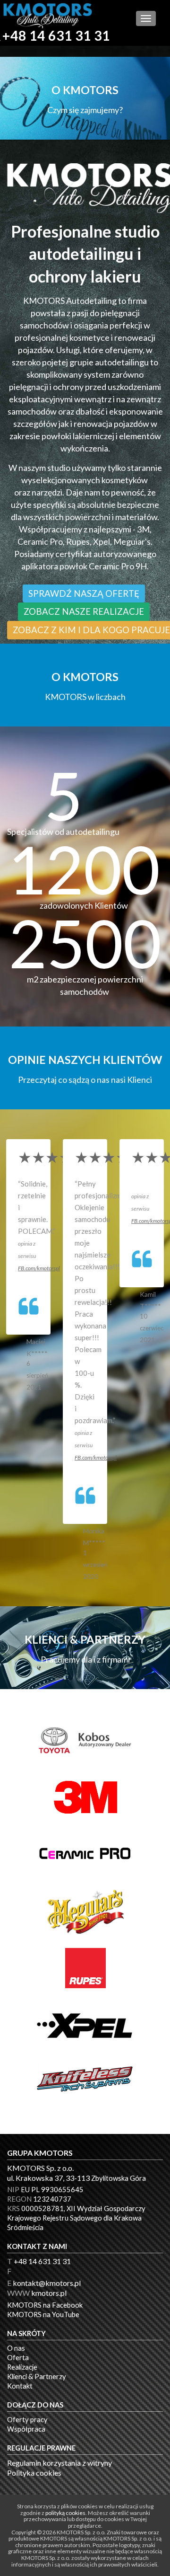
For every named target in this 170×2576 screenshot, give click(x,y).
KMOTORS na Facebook (45, 2305)
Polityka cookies (34, 2473)
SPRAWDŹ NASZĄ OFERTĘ (84, 593)
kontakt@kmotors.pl (47, 2283)
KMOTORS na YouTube (43, 2315)
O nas (16, 2348)
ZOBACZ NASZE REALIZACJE (84, 611)
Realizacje (22, 2367)
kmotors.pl (49, 2293)
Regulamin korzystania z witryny (59, 2463)
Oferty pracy (27, 2420)
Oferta (18, 2358)
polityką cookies (65, 2513)
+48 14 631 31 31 (56, 36)
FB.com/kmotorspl (39, 1268)
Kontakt (20, 2386)
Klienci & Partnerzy (37, 2377)
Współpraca (26, 2429)
